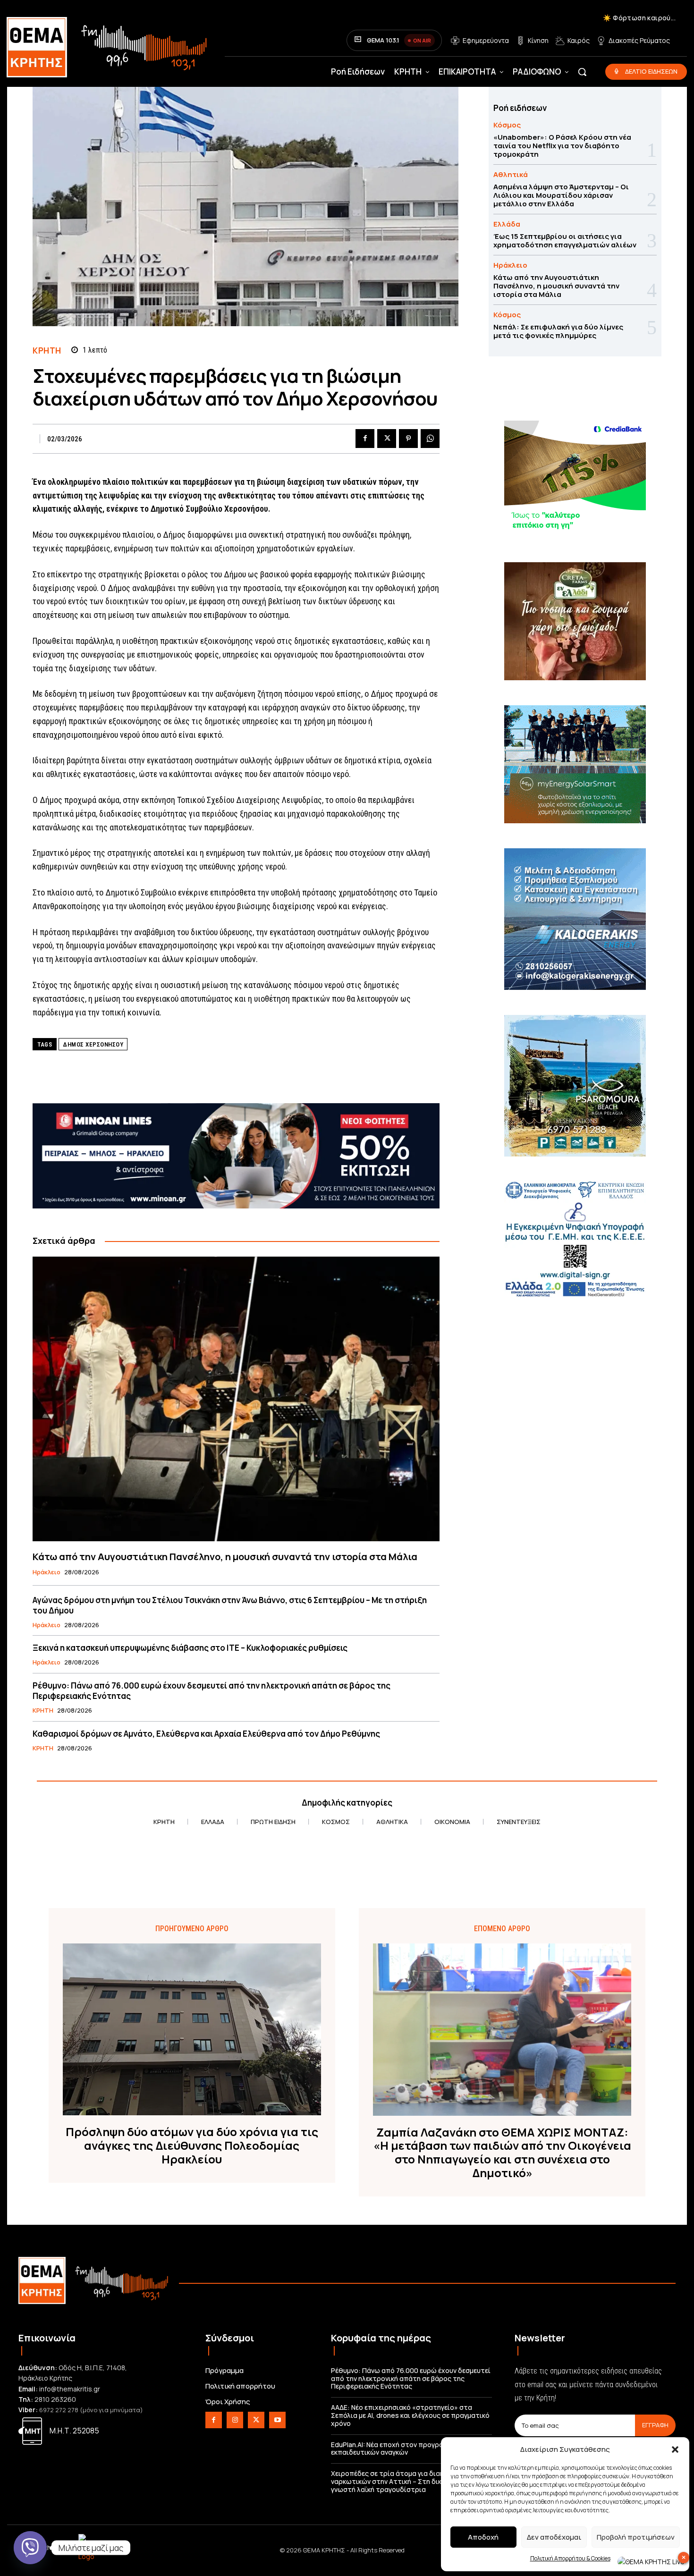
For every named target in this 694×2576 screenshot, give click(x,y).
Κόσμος (507, 125)
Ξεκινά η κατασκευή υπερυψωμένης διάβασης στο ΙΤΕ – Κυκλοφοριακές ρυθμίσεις (190, 1648)
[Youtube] (277, 2420)
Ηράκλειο (47, 1572)
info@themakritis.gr (70, 2389)
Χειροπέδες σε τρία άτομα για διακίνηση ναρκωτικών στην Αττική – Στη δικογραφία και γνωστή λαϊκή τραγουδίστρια (406, 2481)
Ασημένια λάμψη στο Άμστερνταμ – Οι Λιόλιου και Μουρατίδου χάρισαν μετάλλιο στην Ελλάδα (561, 195)
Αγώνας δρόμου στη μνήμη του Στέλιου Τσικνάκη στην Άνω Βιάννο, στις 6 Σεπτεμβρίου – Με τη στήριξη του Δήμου (230, 1605)
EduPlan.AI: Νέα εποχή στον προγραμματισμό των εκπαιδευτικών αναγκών (410, 2449)
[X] (387, 439)
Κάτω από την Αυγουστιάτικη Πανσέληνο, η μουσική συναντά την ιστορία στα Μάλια (225, 1557)
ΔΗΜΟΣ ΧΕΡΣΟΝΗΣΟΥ (93, 1044)
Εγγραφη (655, 2425)
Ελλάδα (507, 224)
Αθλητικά (511, 174)
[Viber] (30, 2548)
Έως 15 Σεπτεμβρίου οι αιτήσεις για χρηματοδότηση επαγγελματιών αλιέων (565, 241)
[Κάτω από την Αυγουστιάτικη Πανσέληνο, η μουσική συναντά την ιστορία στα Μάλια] (236, 1399)
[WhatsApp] (430, 439)
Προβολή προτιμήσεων (636, 2537)
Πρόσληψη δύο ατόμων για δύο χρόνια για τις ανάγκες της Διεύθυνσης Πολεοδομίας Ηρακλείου (192, 2145)
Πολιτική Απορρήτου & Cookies (570, 2558)
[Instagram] (235, 2420)
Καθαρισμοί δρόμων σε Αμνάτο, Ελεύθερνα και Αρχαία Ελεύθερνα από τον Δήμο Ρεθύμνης (206, 1734)
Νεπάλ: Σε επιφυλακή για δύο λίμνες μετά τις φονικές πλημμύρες (558, 331)
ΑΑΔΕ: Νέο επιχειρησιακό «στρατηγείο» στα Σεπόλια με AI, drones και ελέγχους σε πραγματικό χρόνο (410, 2415)
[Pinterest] (408, 439)
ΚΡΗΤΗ (47, 351)
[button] (675, 2449)
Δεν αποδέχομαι (554, 2537)
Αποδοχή (483, 2537)
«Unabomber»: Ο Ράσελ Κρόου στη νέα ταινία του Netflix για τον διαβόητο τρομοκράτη (562, 146)
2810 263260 (55, 2399)
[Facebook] (365, 439)
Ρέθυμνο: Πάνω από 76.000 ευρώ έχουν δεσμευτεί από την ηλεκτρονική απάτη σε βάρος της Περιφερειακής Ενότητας (212, 1691)
